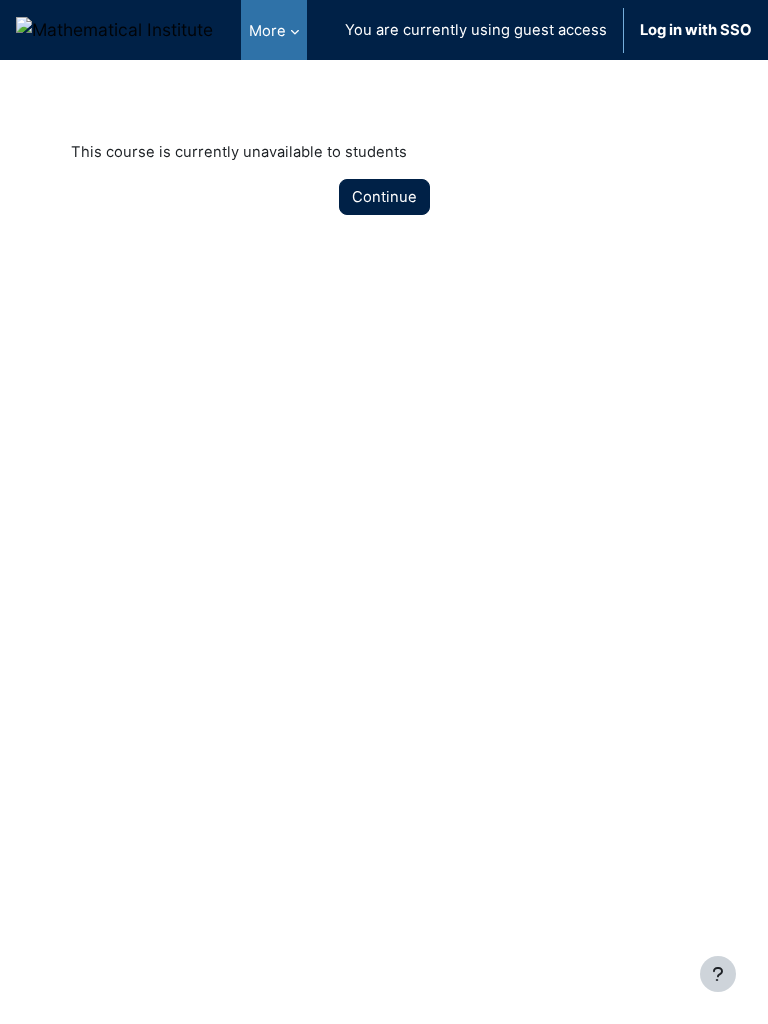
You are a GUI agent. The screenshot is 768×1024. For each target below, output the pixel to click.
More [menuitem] (267, 31)
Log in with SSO (696, 30)
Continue (384, 197)
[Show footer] (718, 974)
